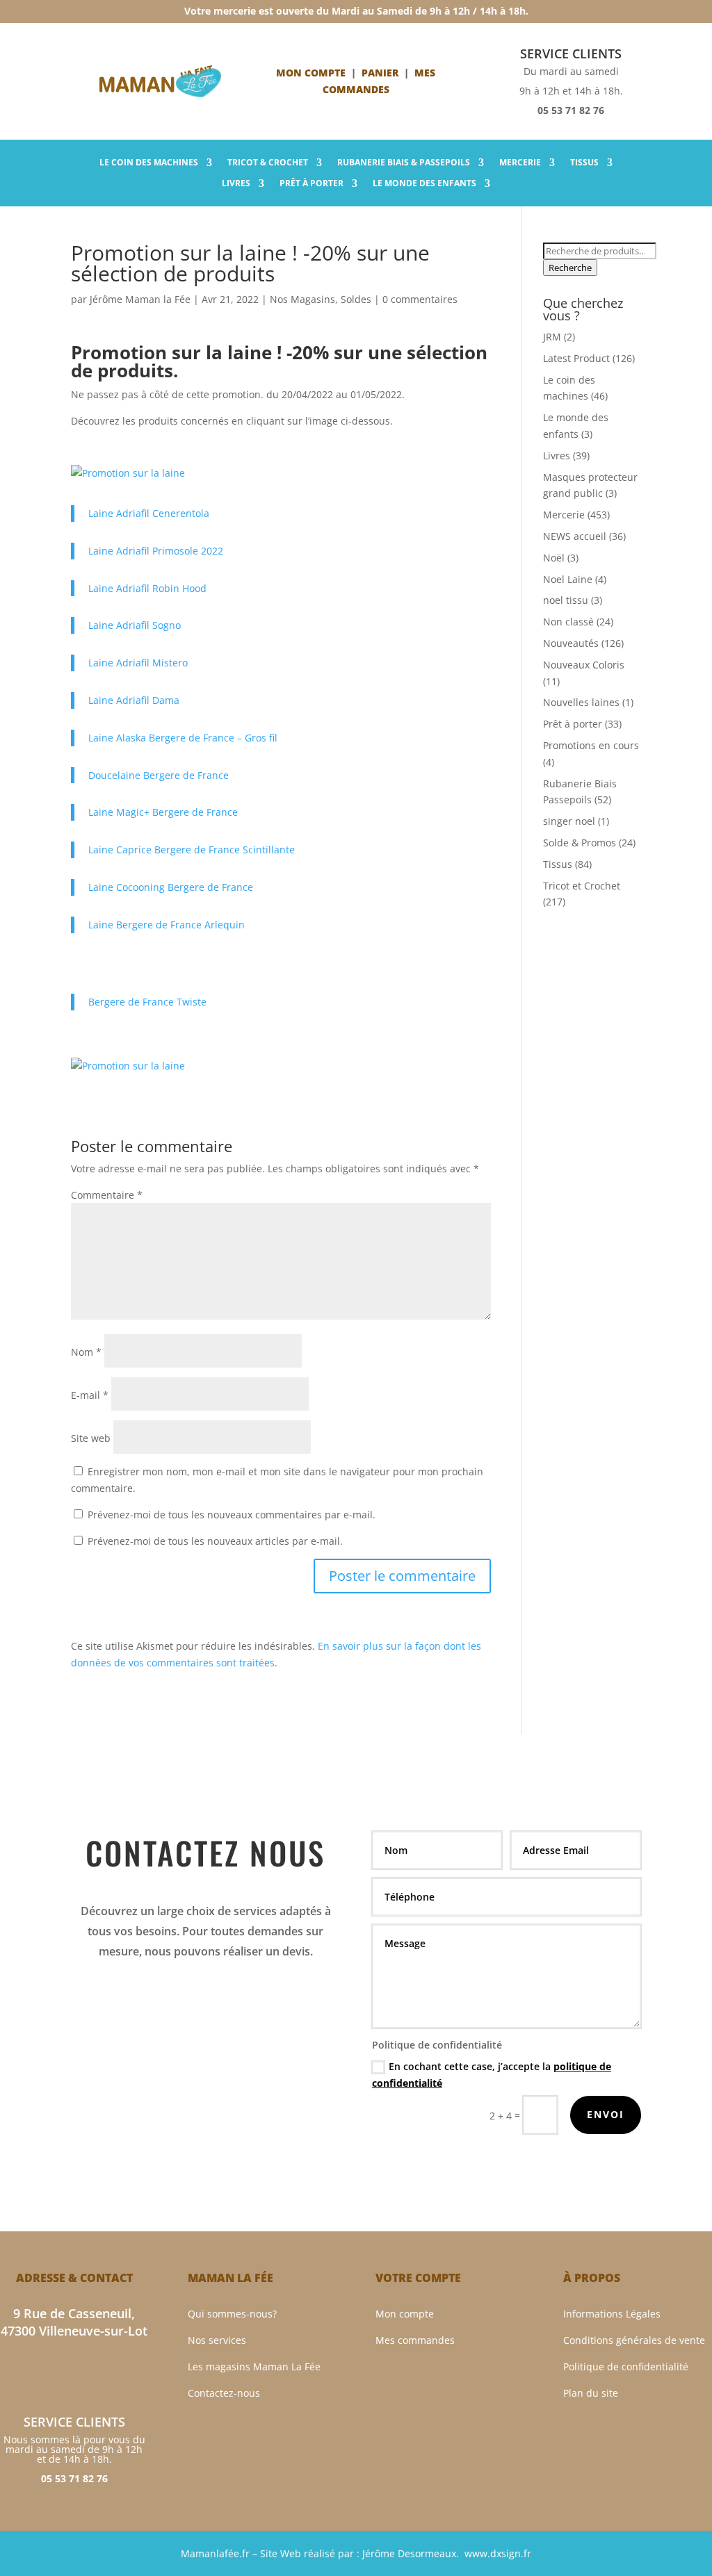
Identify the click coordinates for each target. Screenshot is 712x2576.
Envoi (606, 2114)
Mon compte (311, 73)
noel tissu (566, 600)
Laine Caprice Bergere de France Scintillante (192, 850)
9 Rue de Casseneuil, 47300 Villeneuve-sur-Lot (74, 2322)
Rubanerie (404, 163)
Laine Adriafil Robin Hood (147, 588)
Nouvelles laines (581, 702)
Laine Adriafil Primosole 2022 (156, 551)
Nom (86, 1352)
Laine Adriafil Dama (134, 700)
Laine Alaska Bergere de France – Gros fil (183, 738)
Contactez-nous (224, 2393)
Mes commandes (415, 2340)
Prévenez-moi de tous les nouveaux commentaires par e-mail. (232, 1515)
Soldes (356, 299)
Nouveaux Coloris (584, 665)
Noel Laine (568, 579)
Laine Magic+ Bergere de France (163, 812)
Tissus (584, 163)
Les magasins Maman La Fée (254, 2366)
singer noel (569, 821)
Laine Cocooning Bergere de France (171, 887)
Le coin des (149, 163)
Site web (91, 1438)
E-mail (90, 1395)
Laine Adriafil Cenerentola (149, 513)
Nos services (217, 2340)
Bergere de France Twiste (147, 1002)
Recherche (570, 268)
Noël (554, 558)
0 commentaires (420, 299)
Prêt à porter (311, 184)
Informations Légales (612, 2314)
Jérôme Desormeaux (409, 2553)
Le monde (424, 184)
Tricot (268, 163)
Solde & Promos (580, 843)
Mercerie (520, 163)
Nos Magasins (302, 299)
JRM (552, 337)
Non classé (568, 622)
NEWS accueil (575, 536)
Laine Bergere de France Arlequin (167, 925)
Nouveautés (571, 643)
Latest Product (576, 358)
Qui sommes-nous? (232, 2314)
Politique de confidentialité (626, 2366)
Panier (380, 73)
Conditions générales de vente (634, 2340)
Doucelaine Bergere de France (159, 775)
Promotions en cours (591, 745)
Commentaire (107, 1195)
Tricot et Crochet (582, 886)
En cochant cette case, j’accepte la (492, 2075)
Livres (236, 184)
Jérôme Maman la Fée (140, 299)
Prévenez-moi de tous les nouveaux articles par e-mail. (215, 1541)
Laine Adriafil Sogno (135, 625)
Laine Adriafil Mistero (138, 663)
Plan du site (591, 2393)
